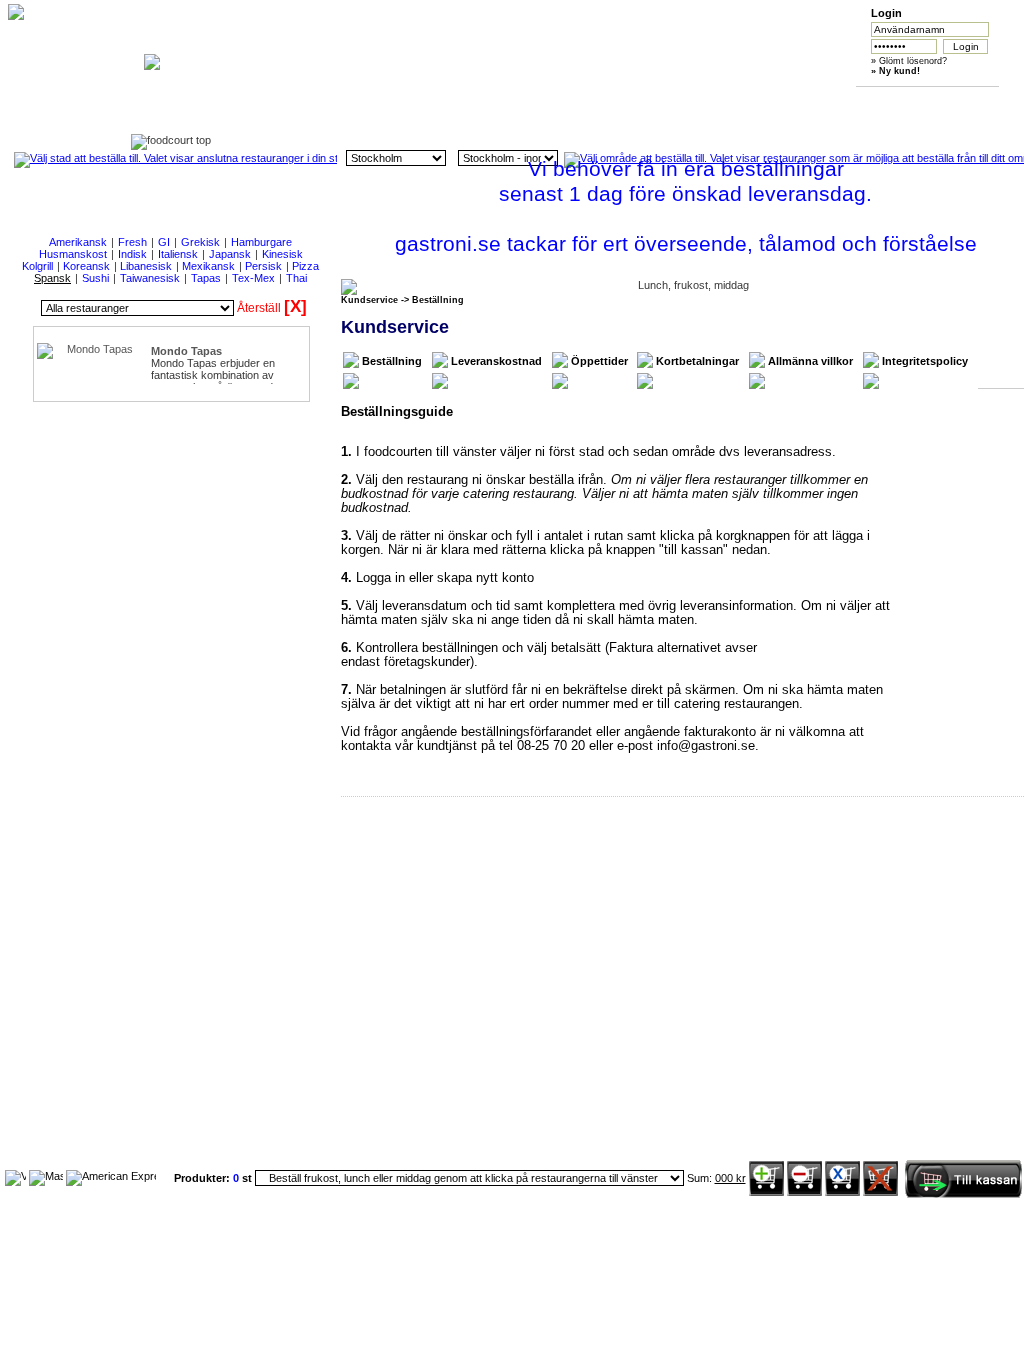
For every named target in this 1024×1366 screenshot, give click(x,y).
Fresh (132, 242)
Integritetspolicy (925, 361)
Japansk (230, 254)
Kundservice (539, 101)
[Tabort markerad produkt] (842, 1192)
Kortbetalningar (697, 361)
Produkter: (203, 1178)
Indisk (132, 254)
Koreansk (86, 266)
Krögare (821, 101)
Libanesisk (146, 266)
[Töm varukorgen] (880, 1192)
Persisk (263, 266)
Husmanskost (73, 254)
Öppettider (599, 361)
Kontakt (915, 101)
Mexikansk (208, 266)
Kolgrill (37, 266)
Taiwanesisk (150, 278)
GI (164, 242)
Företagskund (727, 101)
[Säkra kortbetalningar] (15, 1176)
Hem (351, 101)
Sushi (95, 278)
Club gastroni (633, 101)
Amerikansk (78, 242)
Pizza (305, 266)
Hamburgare (261, 242)
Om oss (445, 101)
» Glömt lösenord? (909, 61)
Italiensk (178, 254)
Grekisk (200, 242)
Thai (296, 278)
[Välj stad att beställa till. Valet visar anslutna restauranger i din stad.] (175, 158)
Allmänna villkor (810, 361)
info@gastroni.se (706, 746)
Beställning (392, 361)
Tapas (206, 278)
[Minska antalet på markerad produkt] (804, 1192)
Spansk (52, 278)
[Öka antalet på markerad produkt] (766, 1192)
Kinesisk (282, 254)
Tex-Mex (253, 278)
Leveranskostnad (496, 361)
